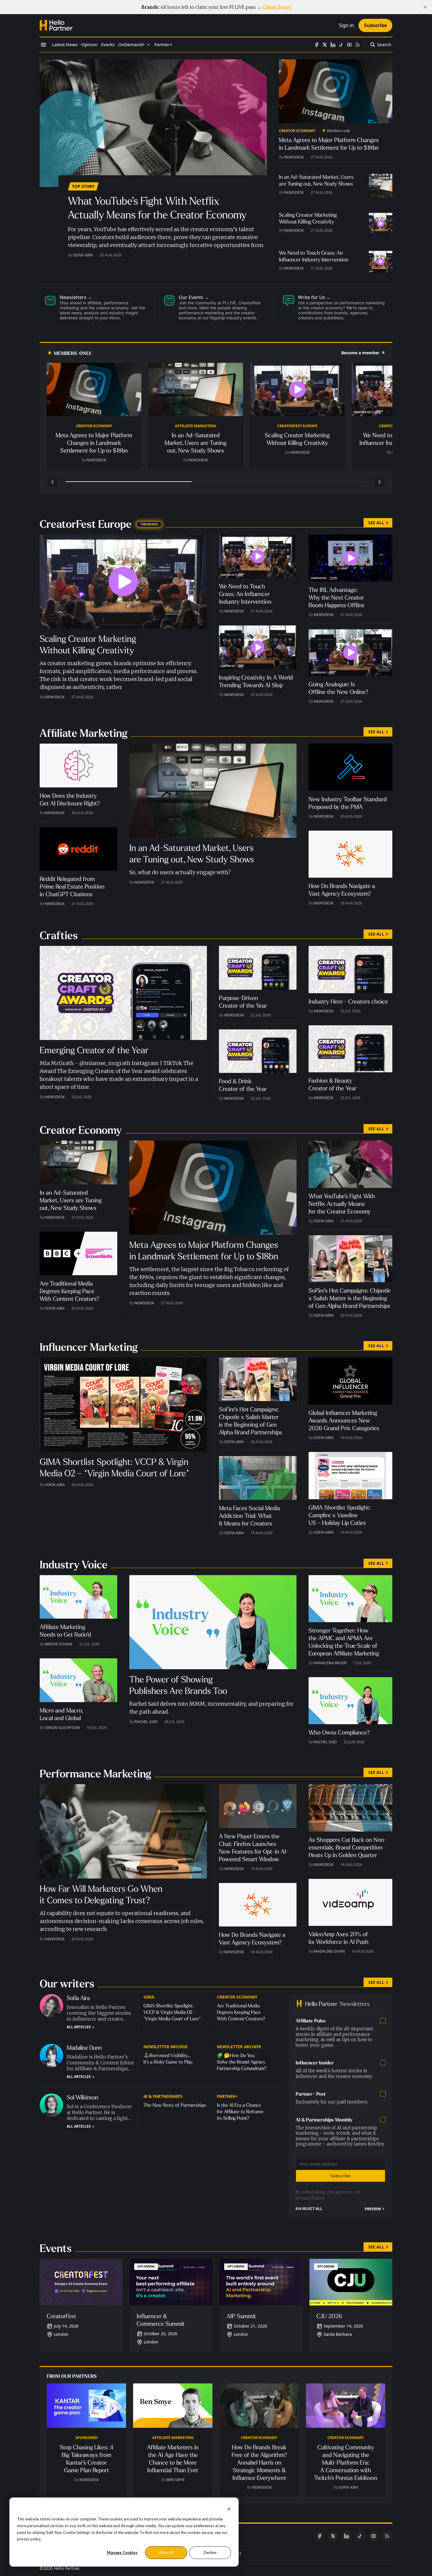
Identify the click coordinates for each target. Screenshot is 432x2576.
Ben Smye (176, 2480)
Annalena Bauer (330, 1663)
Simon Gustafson (62, 1727)
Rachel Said (146, 1722)
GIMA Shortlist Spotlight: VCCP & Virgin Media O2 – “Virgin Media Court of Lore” (172, 2012)
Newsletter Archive (166, 2047)
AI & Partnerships (163, 2096)
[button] (132, 45)
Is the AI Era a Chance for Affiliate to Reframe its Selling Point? (240, 2112)
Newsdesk (294, 157)
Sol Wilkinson (83, 2097)
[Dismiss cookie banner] (229, 2509)
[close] (425, 7)
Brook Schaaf (59, 1644)
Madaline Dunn (329, 1951)
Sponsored (86, 2438)
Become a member (360, 353)
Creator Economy (297, 131)
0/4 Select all (309, 2209)
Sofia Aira (83, 255)
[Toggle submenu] (148, 45)
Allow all (166, 2552)
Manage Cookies (122, 2552)
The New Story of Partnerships (175, 2105)
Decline (210, 2552)
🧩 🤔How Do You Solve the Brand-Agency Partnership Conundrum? (242, 2062)
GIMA (149, 1997)
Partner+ (227, 2096)
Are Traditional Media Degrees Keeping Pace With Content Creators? (241, 2012)
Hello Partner (66, 2568)
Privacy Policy (310, 2198)
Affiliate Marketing (196, 426)
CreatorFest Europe (297, 426)
